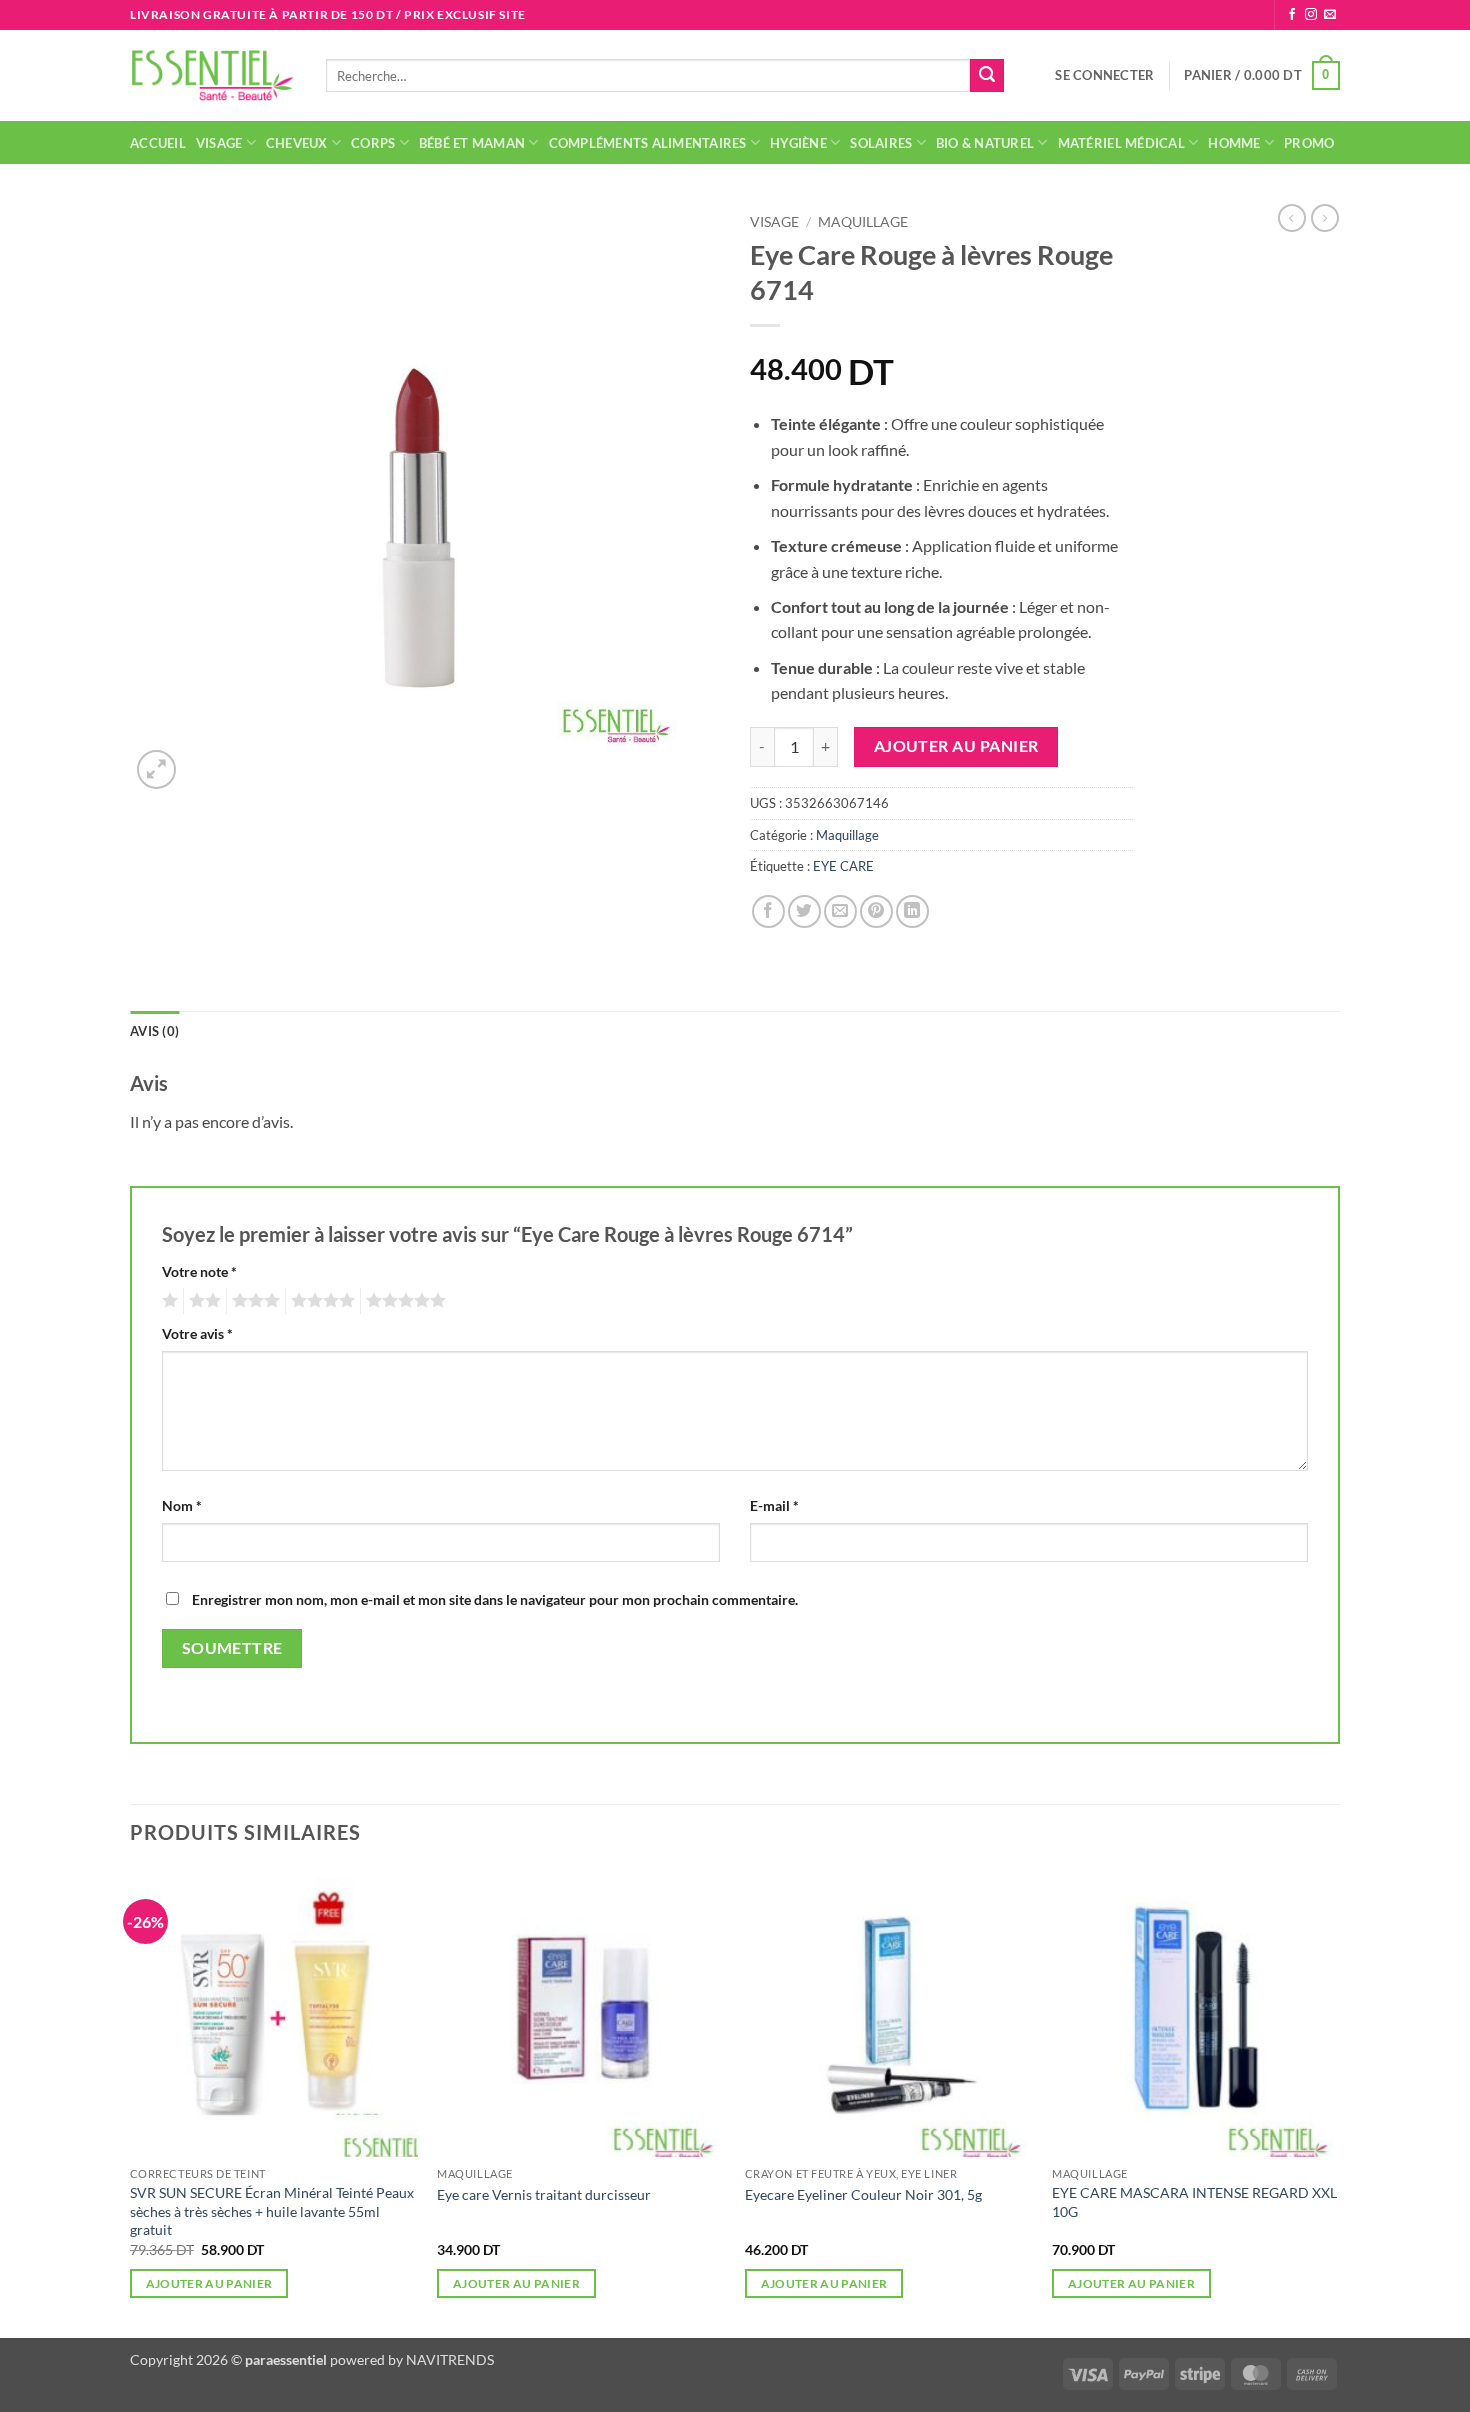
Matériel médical (1121, 143)
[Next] (1339, 2101)
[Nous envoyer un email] (1330, 15)
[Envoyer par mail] (840, 911)
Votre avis (197, 1333)
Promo (1309, 143)
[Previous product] (1325, 218)
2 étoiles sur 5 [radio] (202, 1301)
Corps (373, 143)
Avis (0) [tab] (154, 1031)
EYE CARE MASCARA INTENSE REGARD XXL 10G (1194, 2202)
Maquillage (863, 222)
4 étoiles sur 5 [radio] (320, 1301)
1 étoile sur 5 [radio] (167, 1301)
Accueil (158, 143)
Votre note (199, 1271)
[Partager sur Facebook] (768, 911)
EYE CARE (843, 866)
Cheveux (297, 143)
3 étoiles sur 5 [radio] (253, 1301)
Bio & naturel (985, 143)
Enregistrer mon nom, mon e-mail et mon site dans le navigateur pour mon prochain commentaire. (495, 1599)
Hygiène (798, 143)
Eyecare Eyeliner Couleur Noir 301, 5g (863, 2194)
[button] (1104, 75)
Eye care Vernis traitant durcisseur (544, 2194)
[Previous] (131, 2101)
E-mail (774, 1505)
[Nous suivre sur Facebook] (1292, 15)
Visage (219, 143)
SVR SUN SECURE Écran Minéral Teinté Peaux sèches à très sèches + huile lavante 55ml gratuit (272, 2211)
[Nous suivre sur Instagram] (1311, 15)
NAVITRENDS (450, 2359)
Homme (1234, 143)
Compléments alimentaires (648, 143)
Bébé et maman (472, 143)
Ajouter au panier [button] (209, 2283)
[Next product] (1292, 218)
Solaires (881, 143)
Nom (182, 1505)
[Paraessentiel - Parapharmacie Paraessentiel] (213, 75)
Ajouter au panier (956, 746)
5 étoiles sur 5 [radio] (403, 1301)
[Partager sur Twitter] (804, 911)
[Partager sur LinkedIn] (912, 911)
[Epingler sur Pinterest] (876, 911)
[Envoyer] (987, 76)
